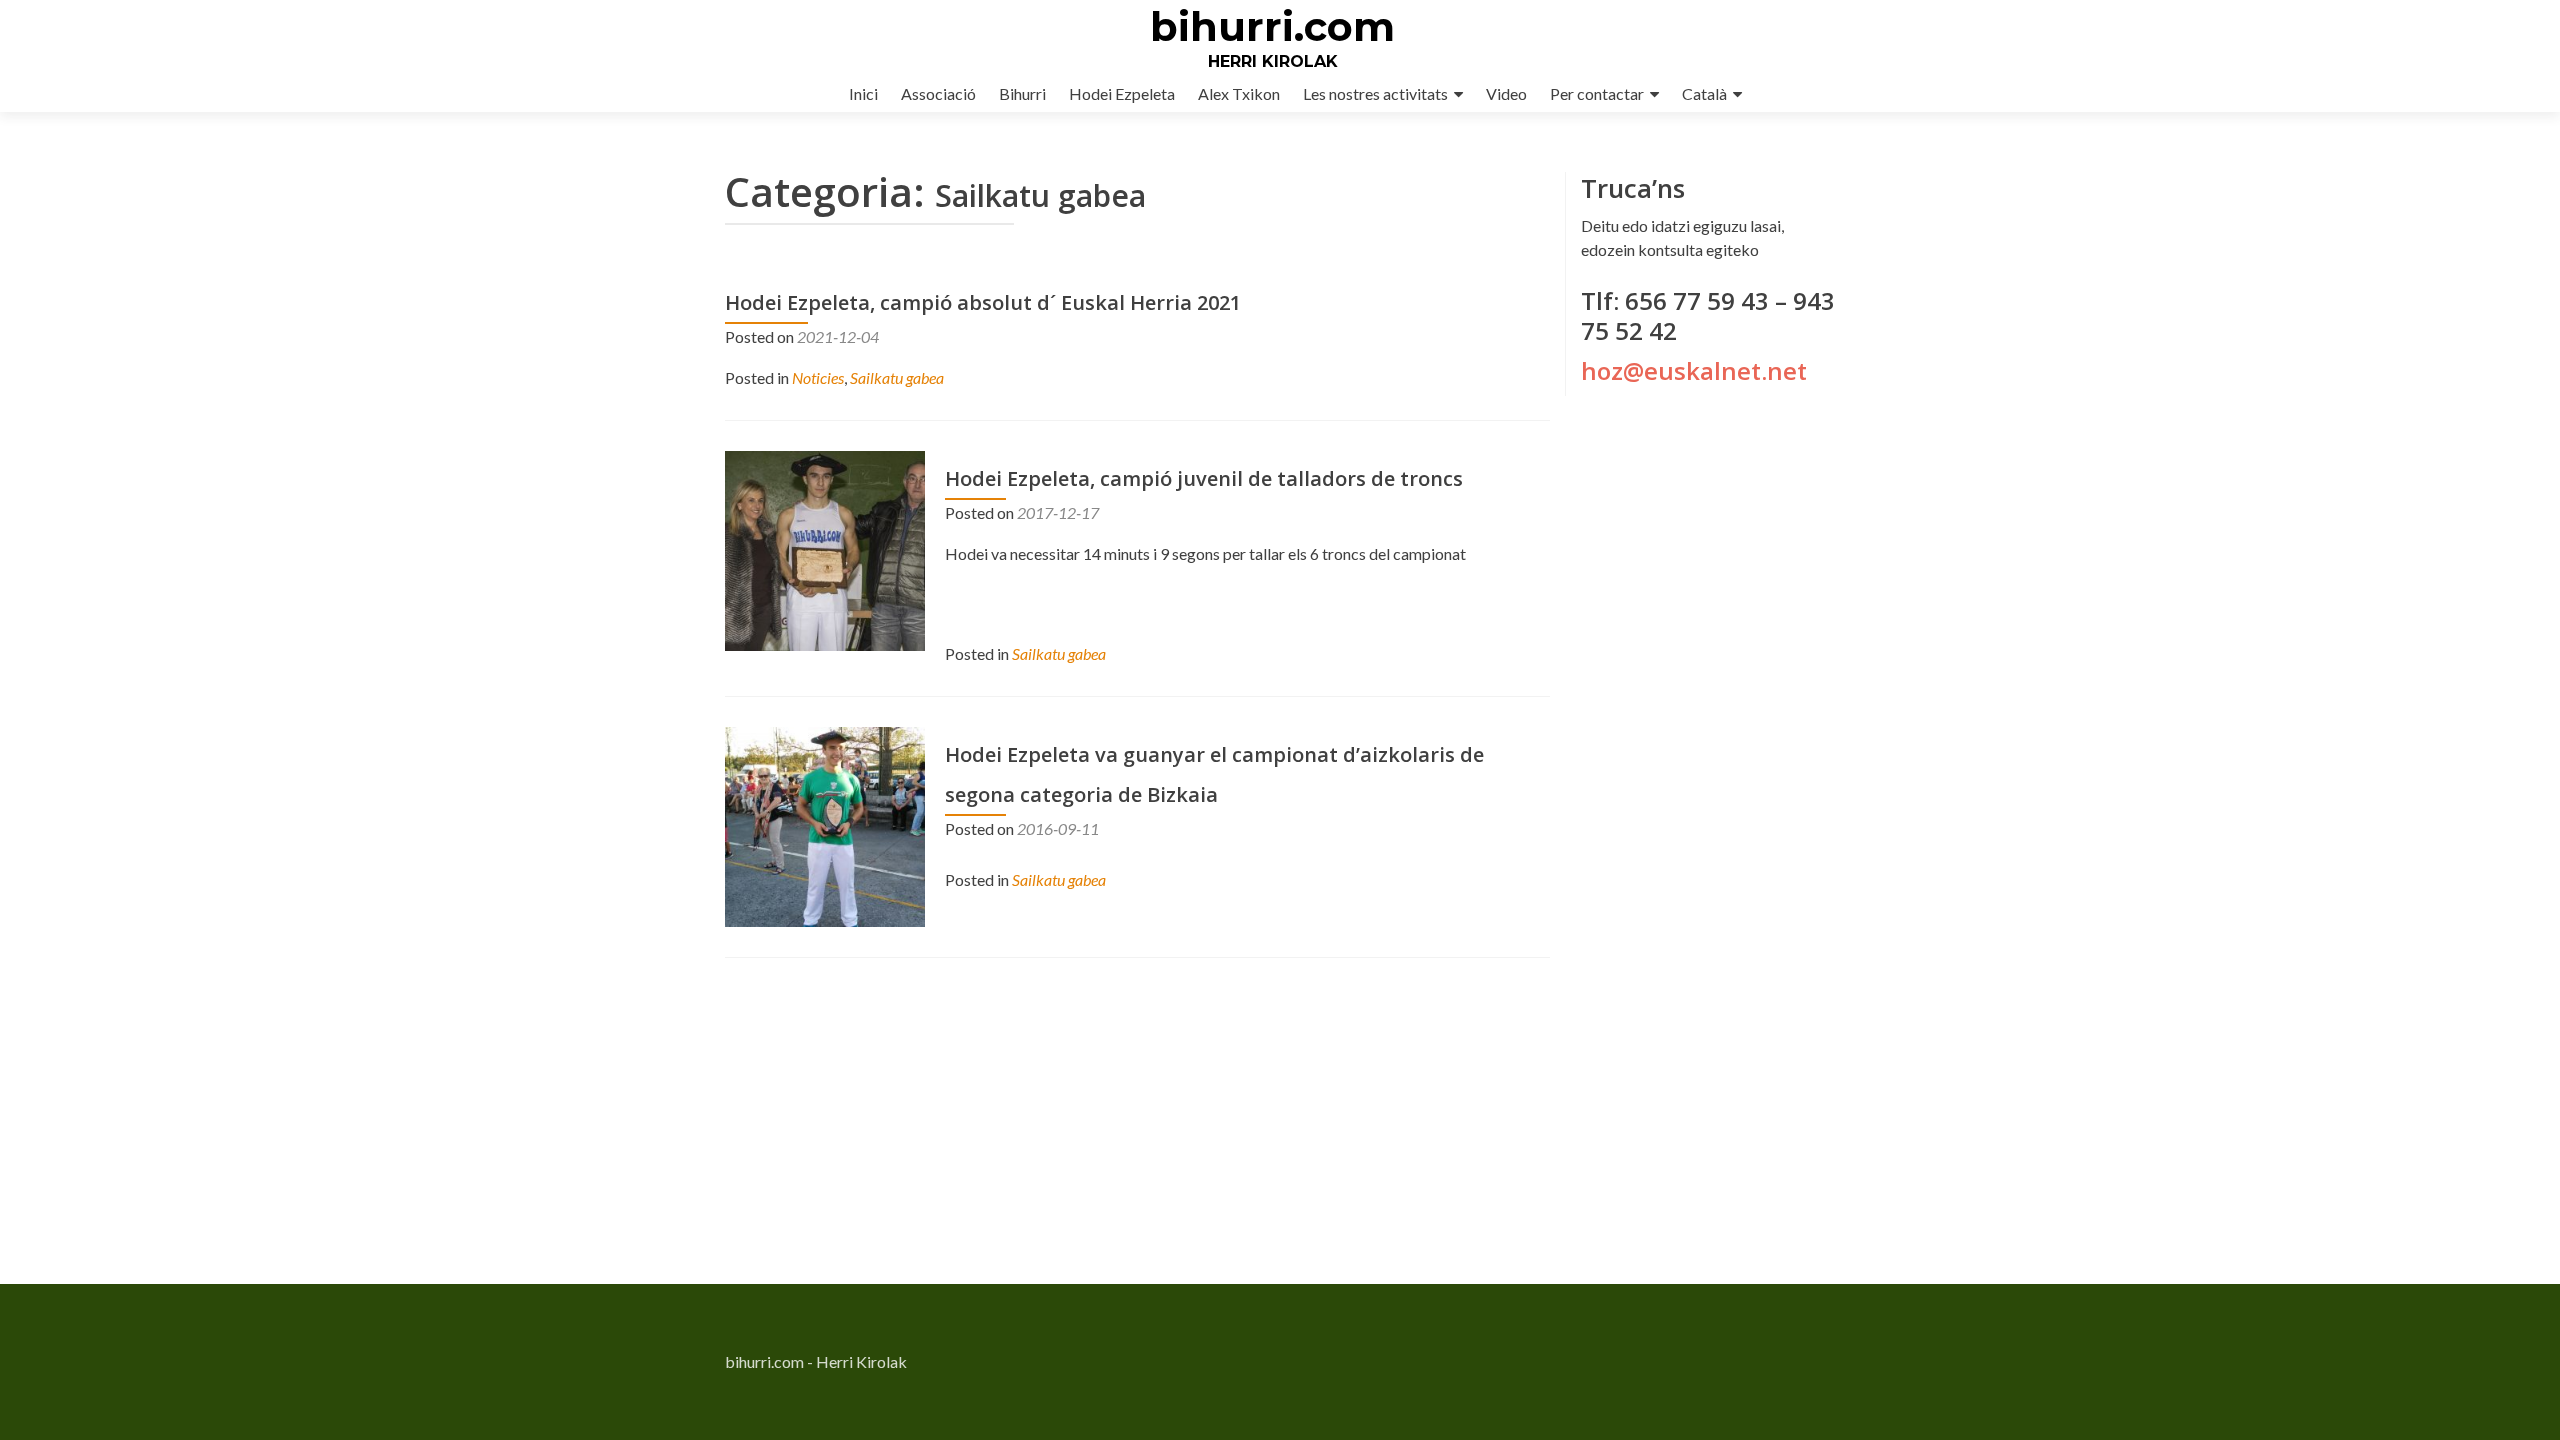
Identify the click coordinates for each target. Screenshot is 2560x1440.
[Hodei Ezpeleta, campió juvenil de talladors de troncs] (825, 548)
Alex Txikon (1239, 93)
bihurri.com (1272, 26)
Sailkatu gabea (897, 377)
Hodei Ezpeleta (1122, 93)
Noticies (818, 377)
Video (1506, 93)
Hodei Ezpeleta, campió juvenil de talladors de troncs (1204, 478)
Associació (938, 93)
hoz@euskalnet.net (1694, 370)
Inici (863, 93)
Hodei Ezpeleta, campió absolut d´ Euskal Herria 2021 (983, 302)
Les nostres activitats (1375, 93)
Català (1704, 93)
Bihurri (1022, 93)
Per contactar (1597, 93)
